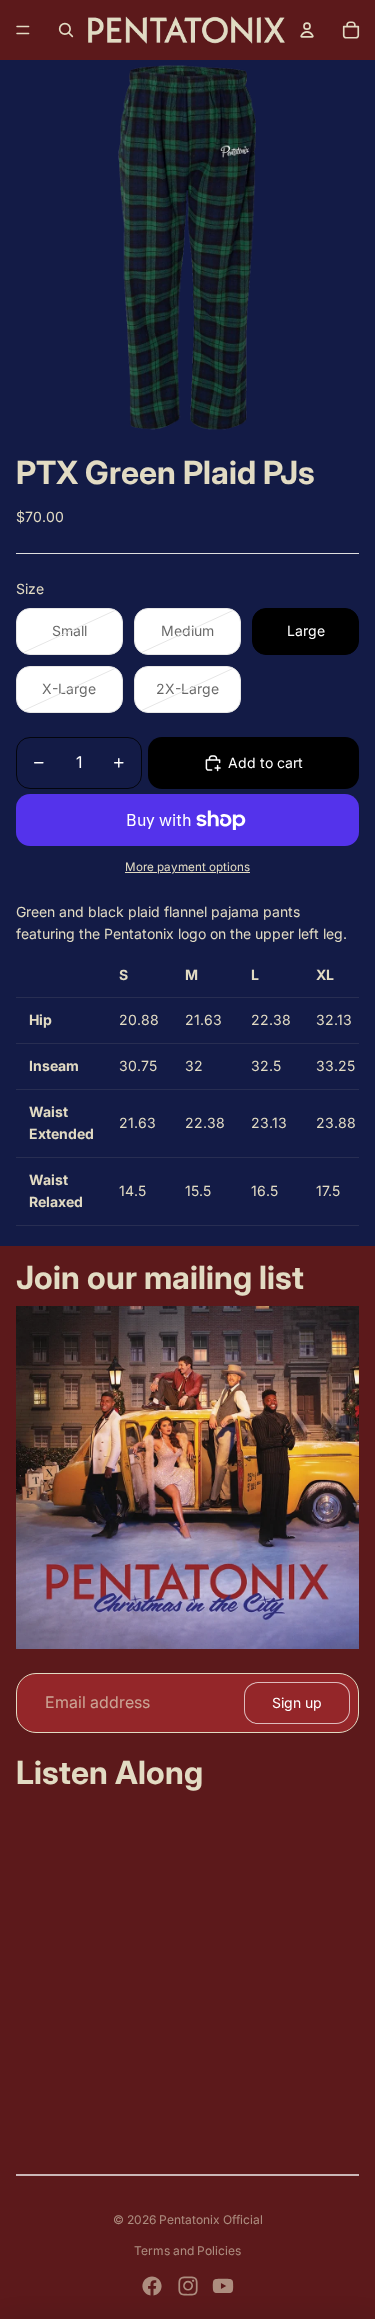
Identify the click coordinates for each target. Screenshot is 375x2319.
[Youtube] (223, 2286)
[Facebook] (152, 2286)
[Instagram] (188, 2286)
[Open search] (66, 30)
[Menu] (23, 30)
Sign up (297, 1702)
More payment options (187, 867)
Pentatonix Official (211, 2219)
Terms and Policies (187, 2250)
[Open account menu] (307, 30)
